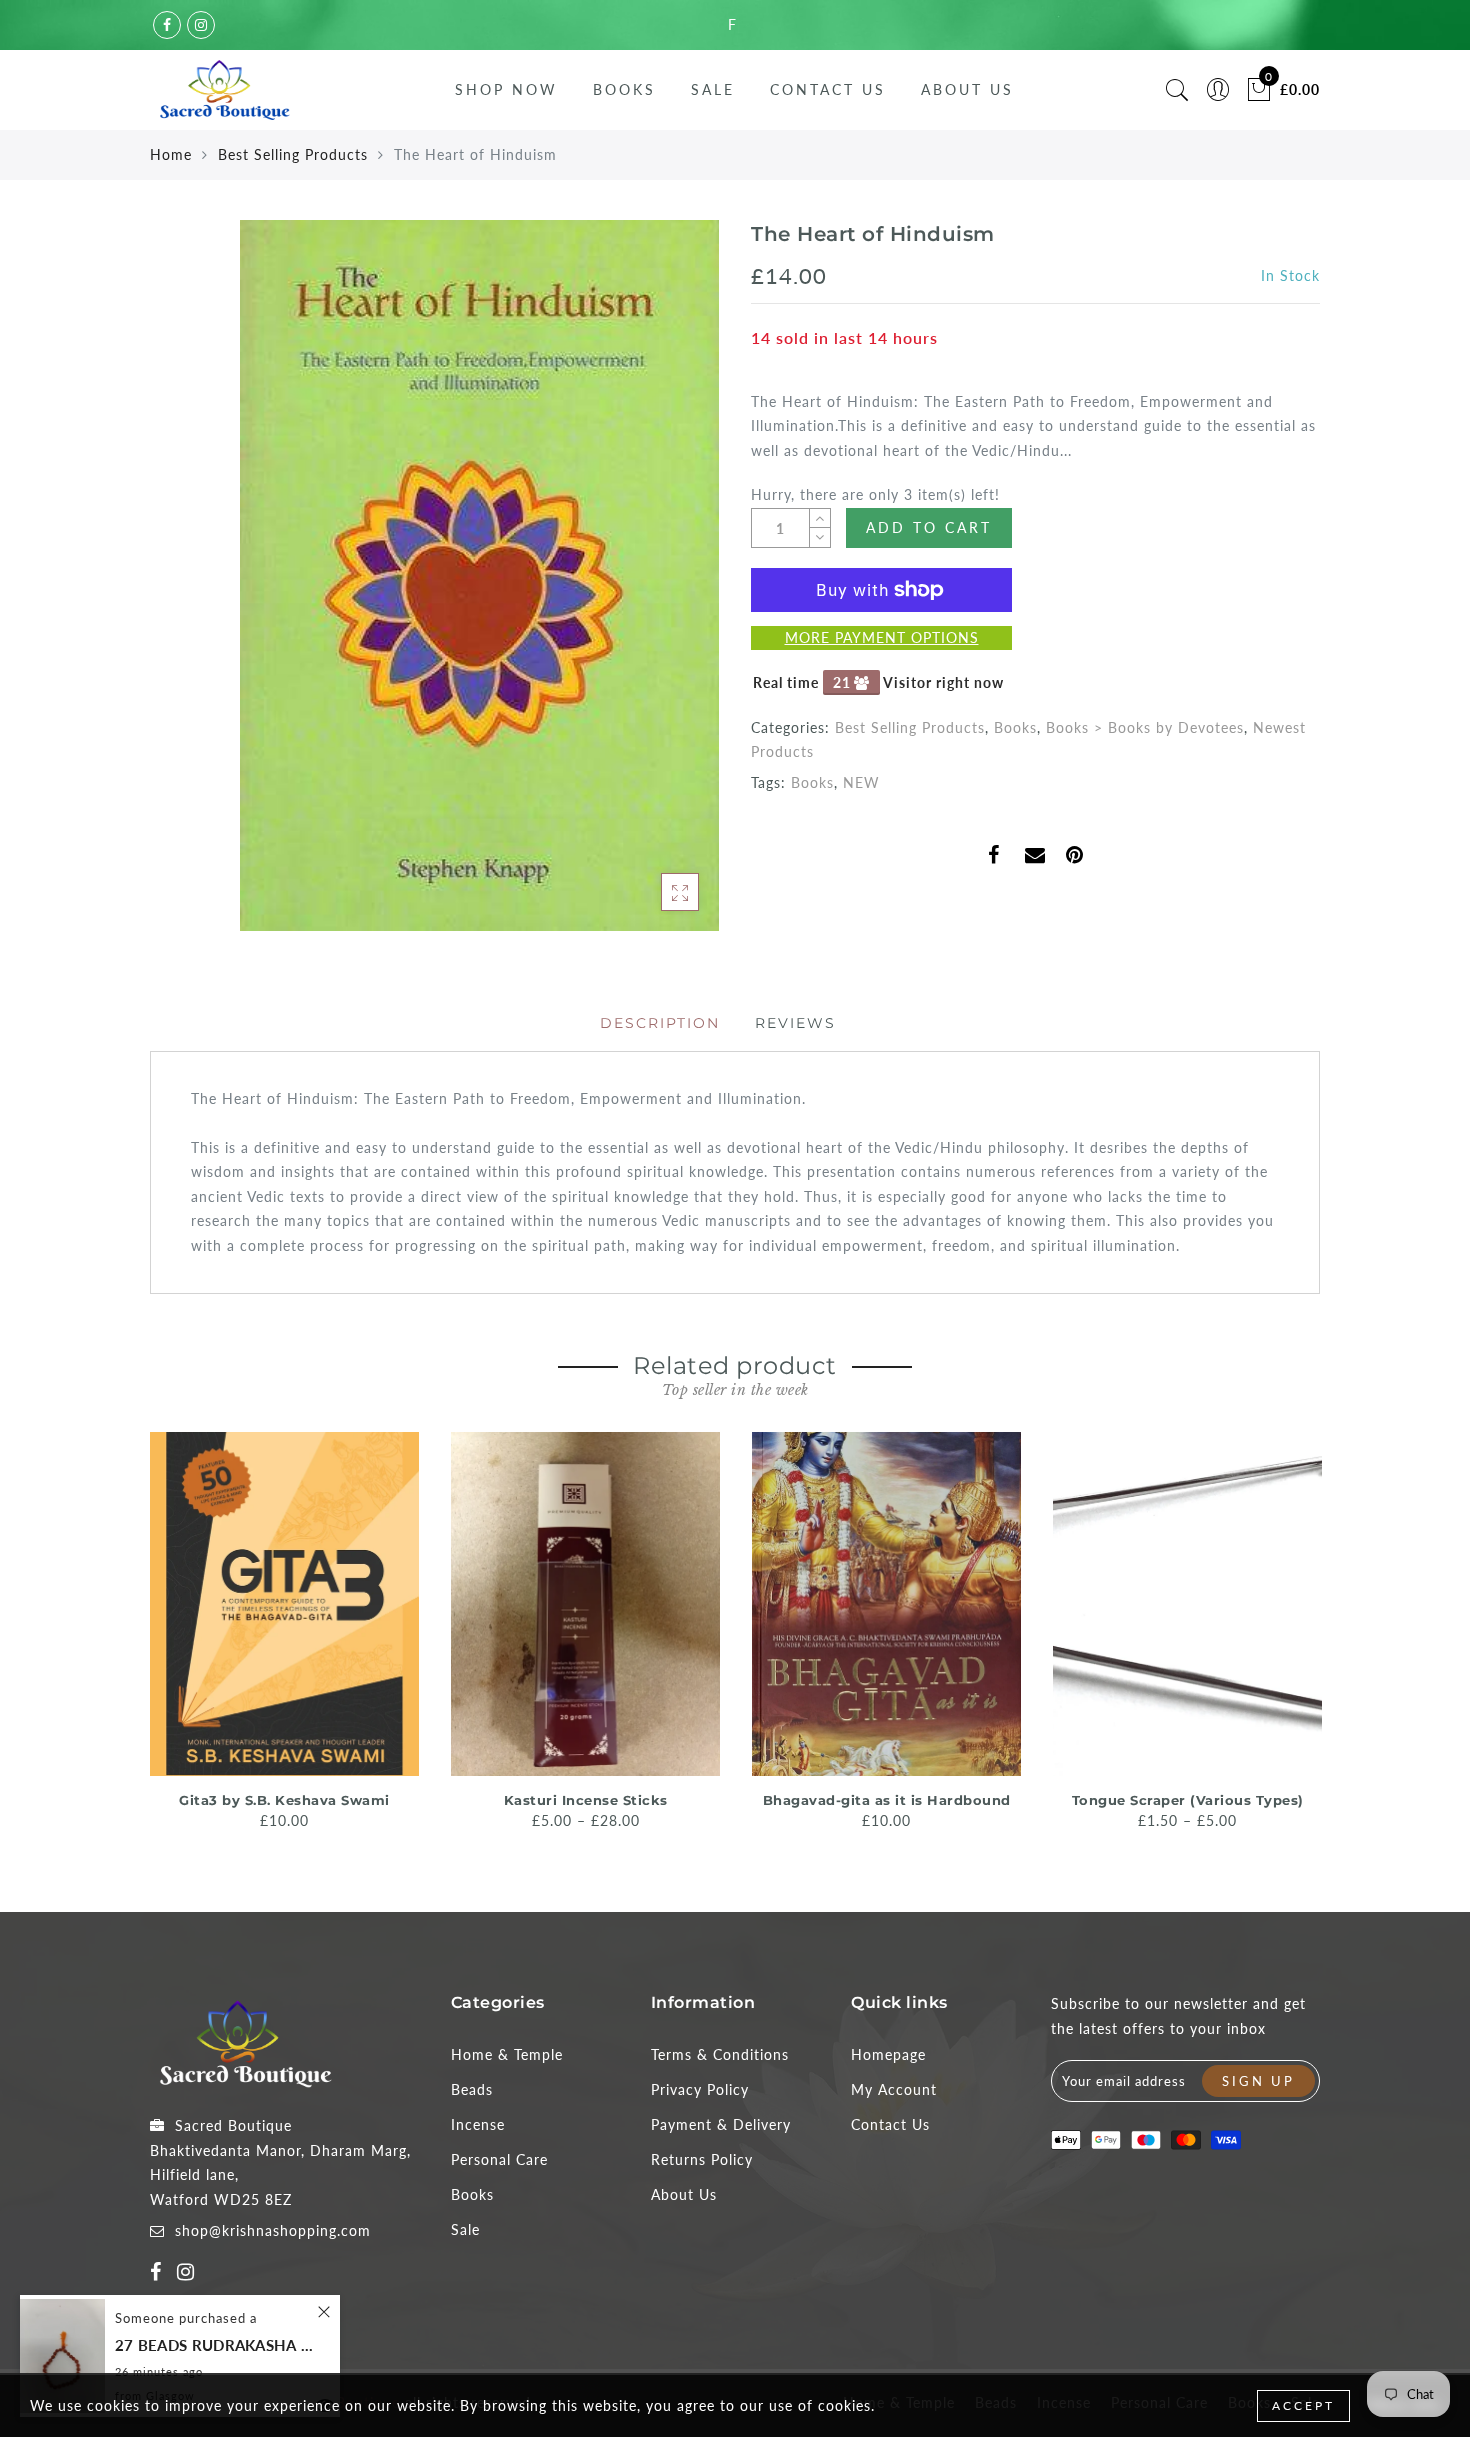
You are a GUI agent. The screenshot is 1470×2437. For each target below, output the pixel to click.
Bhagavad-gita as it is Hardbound (887, 1800)
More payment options (882, 637)
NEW (861, 782)
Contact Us (828, 89)
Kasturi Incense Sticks (586, 1800)
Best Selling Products (293, 154)
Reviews (795, 1023)
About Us (967, 89)
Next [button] (1308, 1639)
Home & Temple (507, 2054)
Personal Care (499, 2159)
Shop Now (506, 89)
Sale (713, 89)
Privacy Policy (700, 2089)
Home (171, 154)
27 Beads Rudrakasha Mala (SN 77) (215, 2345)
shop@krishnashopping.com (273, 2230)
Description (660, 1023)
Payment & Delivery (721, 2124)
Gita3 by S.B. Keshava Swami (284, 1800)
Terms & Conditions (720, 2054)
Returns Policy (702, 2159)
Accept (1303, 2405)
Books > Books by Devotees (1145, 727)
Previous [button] (136, 1638)
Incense (478, 2124)
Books (624, 89)
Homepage (888, 2054)
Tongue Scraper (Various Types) (1188, 1800)
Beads (472, 2089)
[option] (284, 1633)
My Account (894, 2089)
